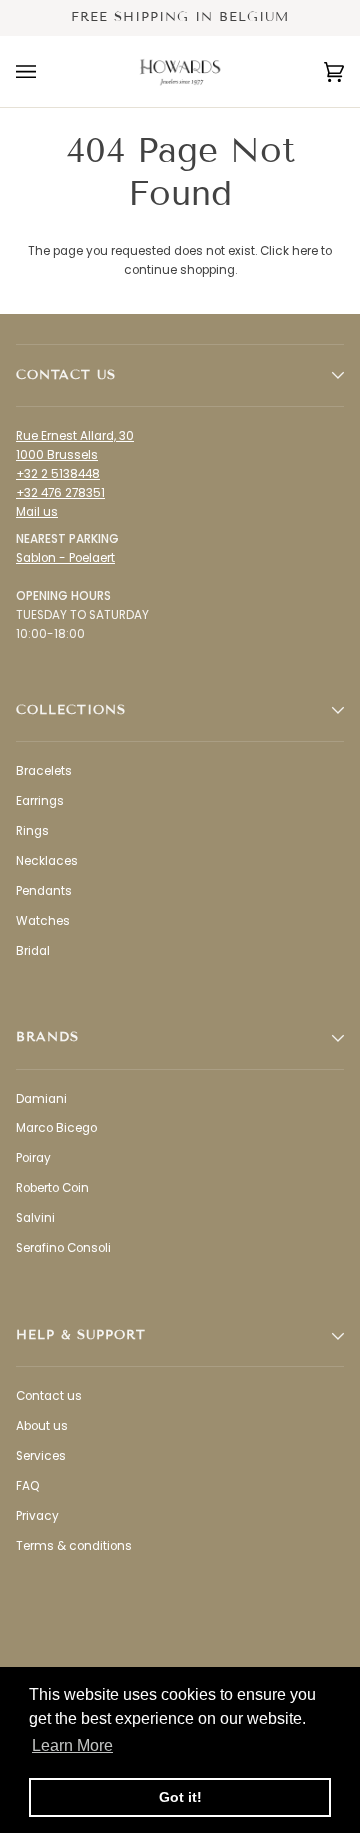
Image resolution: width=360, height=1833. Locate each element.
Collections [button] (71, 710)
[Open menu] (46, 71)
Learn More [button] (72, 1745)
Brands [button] (47, 1037)
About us (42, 1426)
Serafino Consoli (63, 1248)
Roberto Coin (52, 1188)
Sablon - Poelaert (65, 558)
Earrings (40, 801)
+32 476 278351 (60, 493)
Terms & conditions (74, 1546)
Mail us (37, 512)
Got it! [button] (180, 1797)
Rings (32, 831)
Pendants (44, 891)
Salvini (35, 1218)
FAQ (27, 1486)
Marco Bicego (56, 1128)
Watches (43, 921)
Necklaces (47, 861)
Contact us (49, 1396)
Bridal (33, 951)
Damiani (41, 1099)
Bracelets (44, 771)
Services (41, 1456)
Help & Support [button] (81, 1335)
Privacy (37, 1516)
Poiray (33, 1158)
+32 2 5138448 (58, 474)
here (305, 251)
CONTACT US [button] (66, 375)
